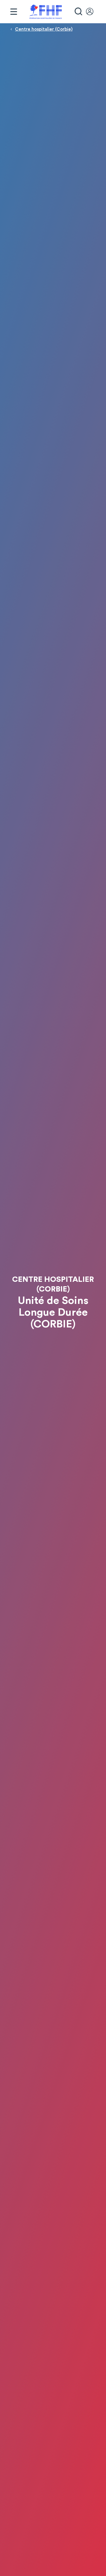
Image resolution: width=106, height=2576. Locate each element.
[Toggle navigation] (14, 12)
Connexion (92, 12)
